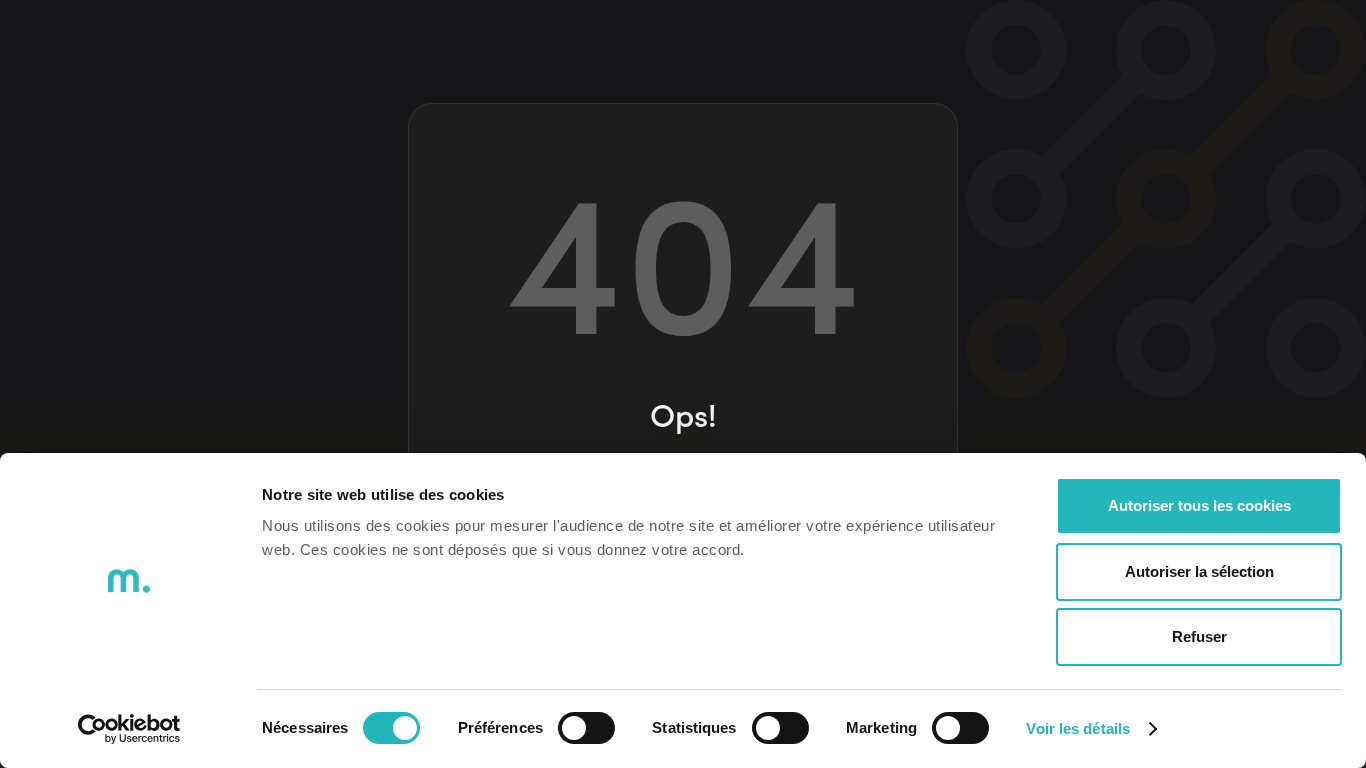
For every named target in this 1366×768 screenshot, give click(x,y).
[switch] (586, 728)
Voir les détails (1078, 728)
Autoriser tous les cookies (1199, 505)
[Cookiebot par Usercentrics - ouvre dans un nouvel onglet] (129, 729)
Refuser (1199, 636)
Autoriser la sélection (1199, 571)
